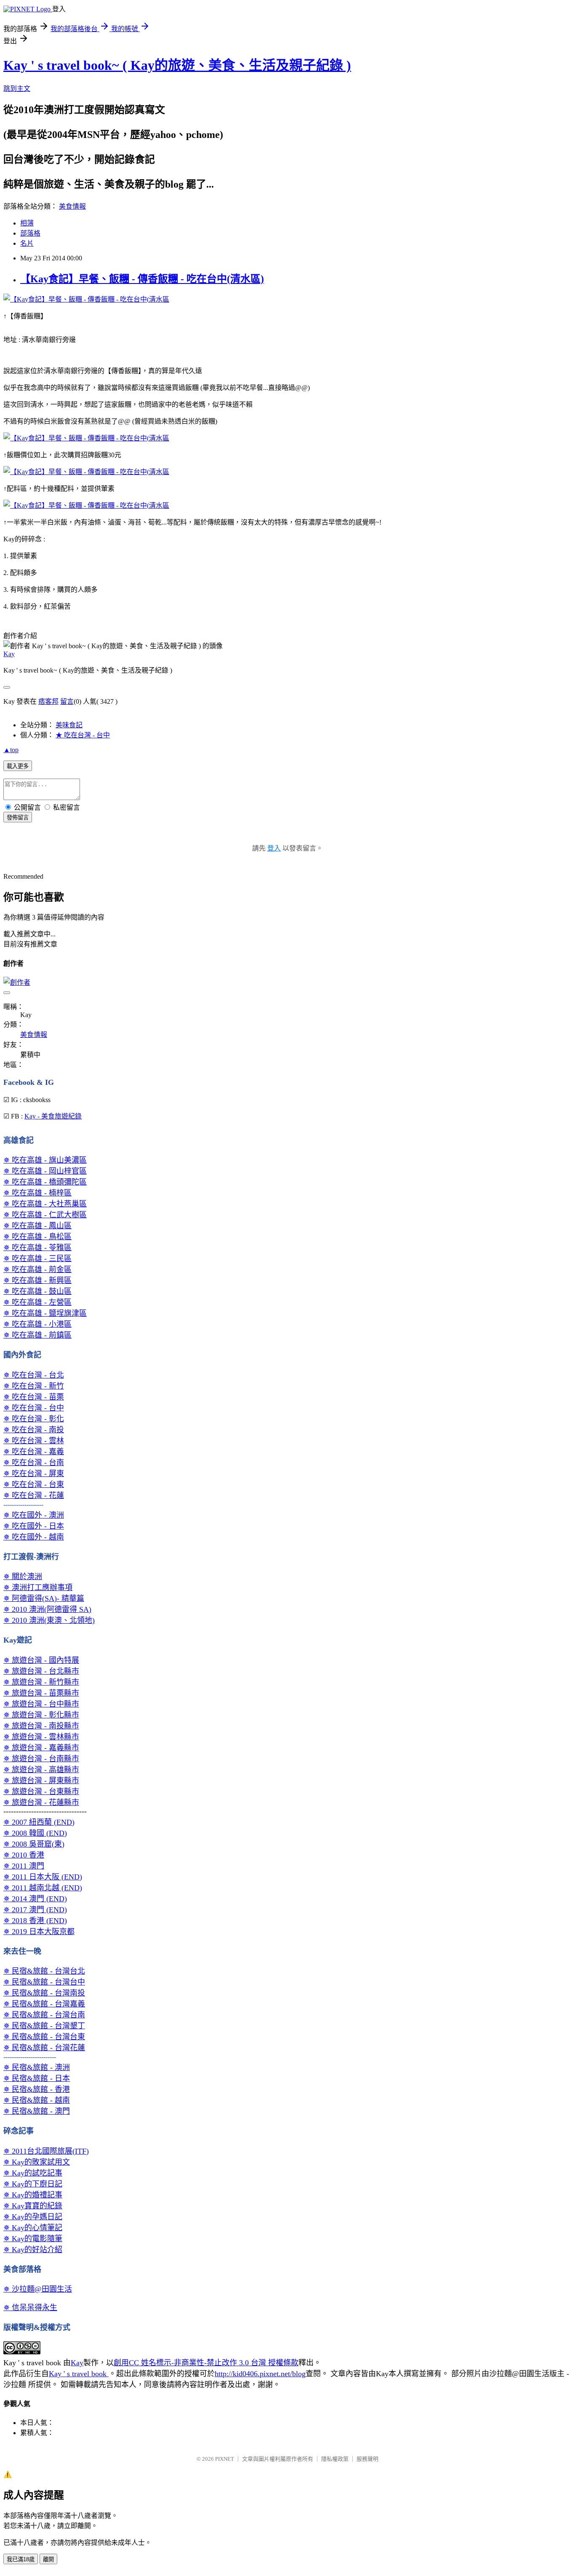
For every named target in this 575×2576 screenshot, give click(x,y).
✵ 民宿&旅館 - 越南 (37, 2100)
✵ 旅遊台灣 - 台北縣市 (41, 1671)
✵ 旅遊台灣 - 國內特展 (41, 1660)
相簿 (27, 223)
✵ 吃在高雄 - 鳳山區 (37, 1226)
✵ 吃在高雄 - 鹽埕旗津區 (45, 1313)
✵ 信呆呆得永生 (30, 2308)
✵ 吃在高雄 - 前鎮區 (37, 1335)
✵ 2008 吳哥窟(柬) (34, 1844)
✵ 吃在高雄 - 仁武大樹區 (45, 1215)
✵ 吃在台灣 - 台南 (34, 1463)
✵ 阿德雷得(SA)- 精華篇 (44, 1598)
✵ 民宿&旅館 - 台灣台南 (44, 2015)
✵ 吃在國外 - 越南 (34, 1537)
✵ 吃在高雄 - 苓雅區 (37, 1248)
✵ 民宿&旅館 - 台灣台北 (44, 1971)
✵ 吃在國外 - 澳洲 (34, 1515)
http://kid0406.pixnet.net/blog (260, 2374)
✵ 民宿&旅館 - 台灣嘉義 (44, 2004)
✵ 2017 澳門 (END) (35, 1910)
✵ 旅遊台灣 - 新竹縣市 (41, 1682)
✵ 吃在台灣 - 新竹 (34, 1386)
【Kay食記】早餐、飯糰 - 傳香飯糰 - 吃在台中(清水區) (142, 279)
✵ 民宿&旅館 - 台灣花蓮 (44, 2048)
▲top (11, 750)
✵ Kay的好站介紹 (33, 2250)
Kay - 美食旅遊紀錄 (53, 1116)
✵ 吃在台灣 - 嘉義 (34, 1452)
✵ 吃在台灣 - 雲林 (34, 1441)
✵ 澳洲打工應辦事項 (38, 1587)
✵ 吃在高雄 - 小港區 (37, 1324)
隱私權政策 (335, 2459)
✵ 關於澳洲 (23, 1577)
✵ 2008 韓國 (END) (35, 1833)
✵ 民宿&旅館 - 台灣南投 (44, 1993)
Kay (9, 654)
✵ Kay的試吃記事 (33, 2173)
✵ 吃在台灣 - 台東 (34, 1484)
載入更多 (18, 766)
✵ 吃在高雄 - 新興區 (37, 1280)
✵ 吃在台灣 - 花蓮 (34, 1495)
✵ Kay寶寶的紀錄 (33, 2206)
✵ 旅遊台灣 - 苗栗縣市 (41, 1693)
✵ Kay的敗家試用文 (37, 2162)
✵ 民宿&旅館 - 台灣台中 (44, 1982)
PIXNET (225, 2459)
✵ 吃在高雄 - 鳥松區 (37, 1237)
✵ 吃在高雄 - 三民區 (37, 1259)
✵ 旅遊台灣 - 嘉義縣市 (41, 1748)
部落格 (30, 233)
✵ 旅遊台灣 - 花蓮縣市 (41, 1802)
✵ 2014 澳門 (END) (35, 1899)
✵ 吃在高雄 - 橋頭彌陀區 (45, 1182)
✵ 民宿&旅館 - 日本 (37, 2078)
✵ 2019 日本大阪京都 (39, 1932)
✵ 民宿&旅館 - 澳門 (37, 2111)
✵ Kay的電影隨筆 (33, 2239)
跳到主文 (17, 89)
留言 (67, 701)
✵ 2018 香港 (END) (35, 1921)
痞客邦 (48, 701)
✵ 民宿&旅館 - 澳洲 (37, 2067)
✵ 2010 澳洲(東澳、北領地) (49, 1620)
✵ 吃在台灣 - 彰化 (34, 1419)
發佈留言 (18, 818)
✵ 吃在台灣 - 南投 (34, 1430)
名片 (27, 243)
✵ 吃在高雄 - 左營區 (37, 1302)
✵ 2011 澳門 (24, 1866)
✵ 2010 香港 (24, 1855)
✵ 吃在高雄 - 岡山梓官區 (45, 1171)
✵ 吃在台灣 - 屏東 (34, 1474)
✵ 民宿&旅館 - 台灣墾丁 (44, 2026)
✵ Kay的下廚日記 (33, 2184)
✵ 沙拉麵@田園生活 (38, 2289)
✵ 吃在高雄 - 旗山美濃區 (45, 1160)
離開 (48, 2559)
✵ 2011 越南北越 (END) (43, 1888)
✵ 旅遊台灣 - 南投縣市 (41, 1726)
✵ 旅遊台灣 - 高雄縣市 (41, 1770)
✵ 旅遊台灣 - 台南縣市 (41, 1759)
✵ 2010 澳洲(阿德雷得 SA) (47, 1609)
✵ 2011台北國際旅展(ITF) (46, 2151)
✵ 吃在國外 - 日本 (34, 1526)
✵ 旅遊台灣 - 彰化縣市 (41, 1715)
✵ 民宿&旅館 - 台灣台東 (44, 2037)
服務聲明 (367, 2459)
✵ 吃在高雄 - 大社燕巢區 (45, 1204)
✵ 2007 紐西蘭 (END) (39, 1822)
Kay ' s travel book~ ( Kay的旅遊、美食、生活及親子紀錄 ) (177, 65)
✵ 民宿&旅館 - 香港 (37, 2089)
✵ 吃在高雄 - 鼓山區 (37, 1291)
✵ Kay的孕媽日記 (33, 2217)
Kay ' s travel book (79, 2374)
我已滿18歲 (21, 2559)
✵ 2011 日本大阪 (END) (43, 1877)
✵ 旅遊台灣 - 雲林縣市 (41, 1737)
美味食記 (69, 725)
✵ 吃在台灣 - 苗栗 (34, 1397)
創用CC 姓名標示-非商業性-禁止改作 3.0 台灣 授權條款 (206, 2363)
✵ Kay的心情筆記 (33, 2228)
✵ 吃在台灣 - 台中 (34, 1408)
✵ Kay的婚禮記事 (33, 2195)
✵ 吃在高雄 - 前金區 (37, 1269)
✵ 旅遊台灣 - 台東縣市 (41, 1792)
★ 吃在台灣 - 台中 (83, 735)
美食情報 (72, 206)
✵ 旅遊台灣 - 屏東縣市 (41, 1781)
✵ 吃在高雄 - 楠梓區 (37, 1193)
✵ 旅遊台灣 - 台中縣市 (41, 1704)
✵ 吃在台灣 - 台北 (34, 1375)
